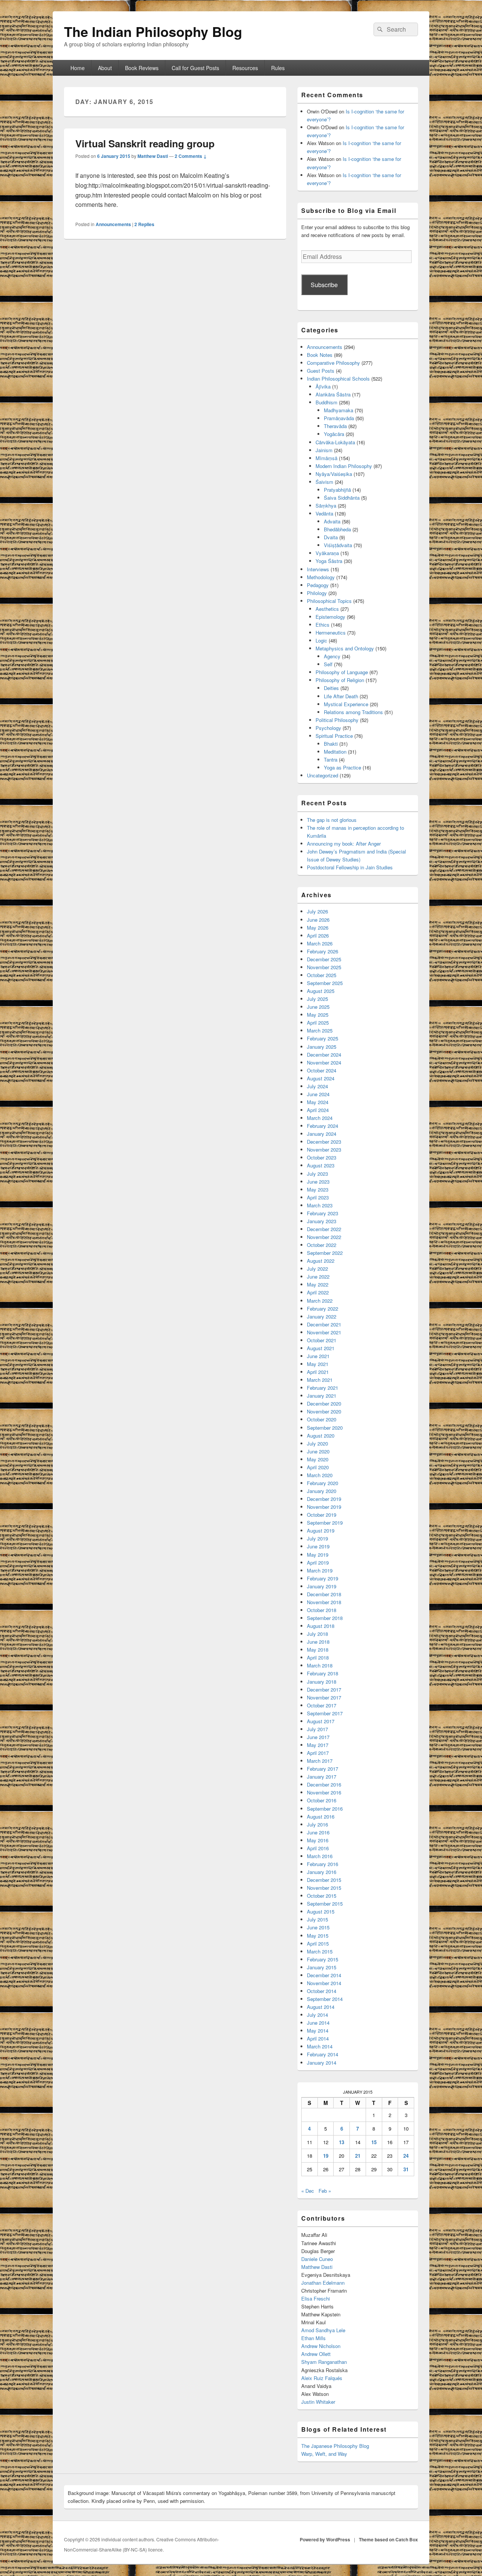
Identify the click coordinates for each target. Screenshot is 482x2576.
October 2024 (322, 1070)
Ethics (323, 625)
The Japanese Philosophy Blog (335, 2446)
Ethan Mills (313, 2338)
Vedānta (324, 513)
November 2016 (324, 1792)
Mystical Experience (346, 704)
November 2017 (324, 1697)
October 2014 (322, 1991)
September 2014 (325, 1999)
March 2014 (320, 2046)
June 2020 (318, 1451)
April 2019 (318, 1563)
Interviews (318, 569)
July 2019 (317, 1538)
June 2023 (318, 1182)
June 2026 (318, 920)
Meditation (335, 752)
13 (342, 2142)
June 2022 (318, 1277)
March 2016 (320, 1856)
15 (374, 2142)
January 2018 (322, 1682)
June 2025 (318, 1007)
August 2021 (321, 1348)
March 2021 (320, 1380)
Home (78, 68)
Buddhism (326, 402)
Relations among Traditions (353, 712)
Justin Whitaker (318, 2402)
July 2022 (317, 1269)
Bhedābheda (337, 529)
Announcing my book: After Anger (344, 844)
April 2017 (318, 1753)
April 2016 (318, 1848)
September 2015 (325, 1904)
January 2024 (322, 1134)
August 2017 (321, 1721)
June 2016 (318, 1832)
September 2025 (325, 983)
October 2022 (322, 1245)
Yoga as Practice (342, 767)
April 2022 (318, 1292)
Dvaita (331, 537)
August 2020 (321, 1436)
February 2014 (323, 2054)
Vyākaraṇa (327, 553)
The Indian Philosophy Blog (153, 31)
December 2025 (324, 959)
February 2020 (323, 1483)
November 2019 (324, 1507)
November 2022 (324, 1237)
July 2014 (317, 2015)
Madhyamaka (339, 410)
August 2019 (321, 1530)
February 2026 (323, 951)
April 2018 (318, 1657)
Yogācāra (334, 434)
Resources (245, 68)
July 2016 (317, 1824)
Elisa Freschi (316, 2298)
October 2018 (322, 1610)
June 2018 (318, 1642)
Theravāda (335, 426)
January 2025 (322, 1047)
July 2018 (317, 1634)
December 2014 (324, 1975)
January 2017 (322, 1777)
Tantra (331, 759)
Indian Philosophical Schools (338, 379)
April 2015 (318, 1943)
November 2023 (324, 1150)
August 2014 (321, 2007)
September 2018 (325, 1618)
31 (406, 2169)
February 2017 (323, 1769)
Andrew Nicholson (321, 2346)
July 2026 (317, 911)
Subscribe (324, 285)
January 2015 (322, 1967)
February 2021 (323, 1388)
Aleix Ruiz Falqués (322, 2378)
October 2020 (322, 1419)
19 (326, 2156)
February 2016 (323, 1864)
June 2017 (318, 1737)
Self (328, 664)
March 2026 (320, 943)
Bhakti (331, 744)
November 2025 (324, 967)
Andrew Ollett (316, 2354)
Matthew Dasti (153, 156)
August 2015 (321, 1911)
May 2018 (318, 1650)
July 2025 (317, 999)
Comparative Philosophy (333, 363)
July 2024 (317, 1086)
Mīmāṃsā (326, 458)
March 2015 (320, 1951)
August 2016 (321, 1817)
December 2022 (324, 1229)
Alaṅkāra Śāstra (333, 394)
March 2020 (320, 1475)
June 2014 (318, 2023)
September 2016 (325, 1809)
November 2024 (324, 1062)
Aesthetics (327, 609)
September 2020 (325, 1428)
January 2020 (322, 1491)
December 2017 (324, 1690)
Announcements (113, 224)
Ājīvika (323, 386)
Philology (317, 593)
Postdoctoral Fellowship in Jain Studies (350, 867)
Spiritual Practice (334, 736)
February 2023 (323, 1213)
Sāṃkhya (326, 506)
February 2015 (323, 1959)
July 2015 (317, 1919)
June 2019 (318, 1546)
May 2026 (318, 928)
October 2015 (322, 1896)
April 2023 (318, 1197)
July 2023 (317, 1174)
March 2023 (320, 1205)
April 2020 (318, 1467)
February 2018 (323, 1673)
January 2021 (322, 1396)
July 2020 (317, 1443)
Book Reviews (142, 68)
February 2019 (323, 1578)
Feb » (325, 2191)
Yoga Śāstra (329, 561)
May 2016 (318, 1840)
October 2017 (322, 1705)
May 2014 (318, 2031)
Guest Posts (321, 371)
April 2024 (318, 1110)
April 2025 (318, 1023)
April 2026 (318, 935)
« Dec (308, 2191)
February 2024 (323, 1126)
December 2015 (324, 1880)
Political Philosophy (337, 720)
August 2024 (321, 1078)
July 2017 (317, 1729)
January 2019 (322, 1586)
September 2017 (325, 1713)
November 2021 (324, 1332)
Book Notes (320, 355)
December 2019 (324, 1499)
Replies (144, 224)
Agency (332, 656)
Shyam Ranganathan (324, 2362)
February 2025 (323, 1038)
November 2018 (324, 1602)
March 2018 (320, 1665)
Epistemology (330, 617)
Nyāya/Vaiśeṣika (334, 474)
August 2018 (321, 1626)
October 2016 (322, 1800)
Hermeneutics (331, 633)
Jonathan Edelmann (323, 2283)
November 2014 (324, 1983)
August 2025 (321, 991)
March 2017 (320, 1761)
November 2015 (324, 1888)
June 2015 (318, 1927)
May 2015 (318, 1936)
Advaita (332, 521)
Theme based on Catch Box (388, 2539)
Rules (278, 68)
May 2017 (318, 1745)
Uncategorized (323, 775)
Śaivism (324, 482)
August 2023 (321, 1165)
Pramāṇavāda (339, 418)
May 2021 (318, 1364)
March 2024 (320, 1118)
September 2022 (325, 1253)
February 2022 (323, 1309)
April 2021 (318, 1372)
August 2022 (321, 1261)
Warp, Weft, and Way (324, 2454)
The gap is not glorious (332, 820)
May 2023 (318, 1189)
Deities (331, 688)
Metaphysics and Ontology (345, 648)
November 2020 (324, 1411)
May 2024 (318, 1102)
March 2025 (320, 1030)
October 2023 (322, 1157)
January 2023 (322, 1221)
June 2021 (318, 1356)
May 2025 (318, 1015)
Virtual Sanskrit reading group (145, 143)
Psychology (328, 728)
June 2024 (318, 1094)
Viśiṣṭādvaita (338, 545)
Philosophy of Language (342, 672)
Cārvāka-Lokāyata (335, 442)
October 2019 (322, 1515)
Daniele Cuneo (317, 2259)
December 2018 (324, 1594)
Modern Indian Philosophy (344, 466)
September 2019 (325, 1523)
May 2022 (318, 1284)
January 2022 (322, 1316)
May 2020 (318, 1459)
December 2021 (324, 1324)
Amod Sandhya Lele (323, 2330)
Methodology (321, 577)
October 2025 (322, 975)
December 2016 (324, 1784)
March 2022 (320, 1301)
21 (358, 2156)
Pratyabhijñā (337, 490)
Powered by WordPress (325, 2539)
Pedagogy (318, 585)
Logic (321, 640)
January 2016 (322, 1872)
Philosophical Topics (329, 601)
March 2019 (320, 1570)
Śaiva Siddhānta (342, 498)
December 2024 (324, 1055)
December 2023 (324, 1142)
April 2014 (318, 2038)
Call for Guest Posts (195, 68)
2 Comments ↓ (191, 156)
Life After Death (341, 696)
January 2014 (322, 2063)
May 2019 (318, 1555)
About (105, 68)
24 (406, 2156)
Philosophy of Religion (340, 680)
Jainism (324, 450)
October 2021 (322, 1340)
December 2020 (324, 1403)
